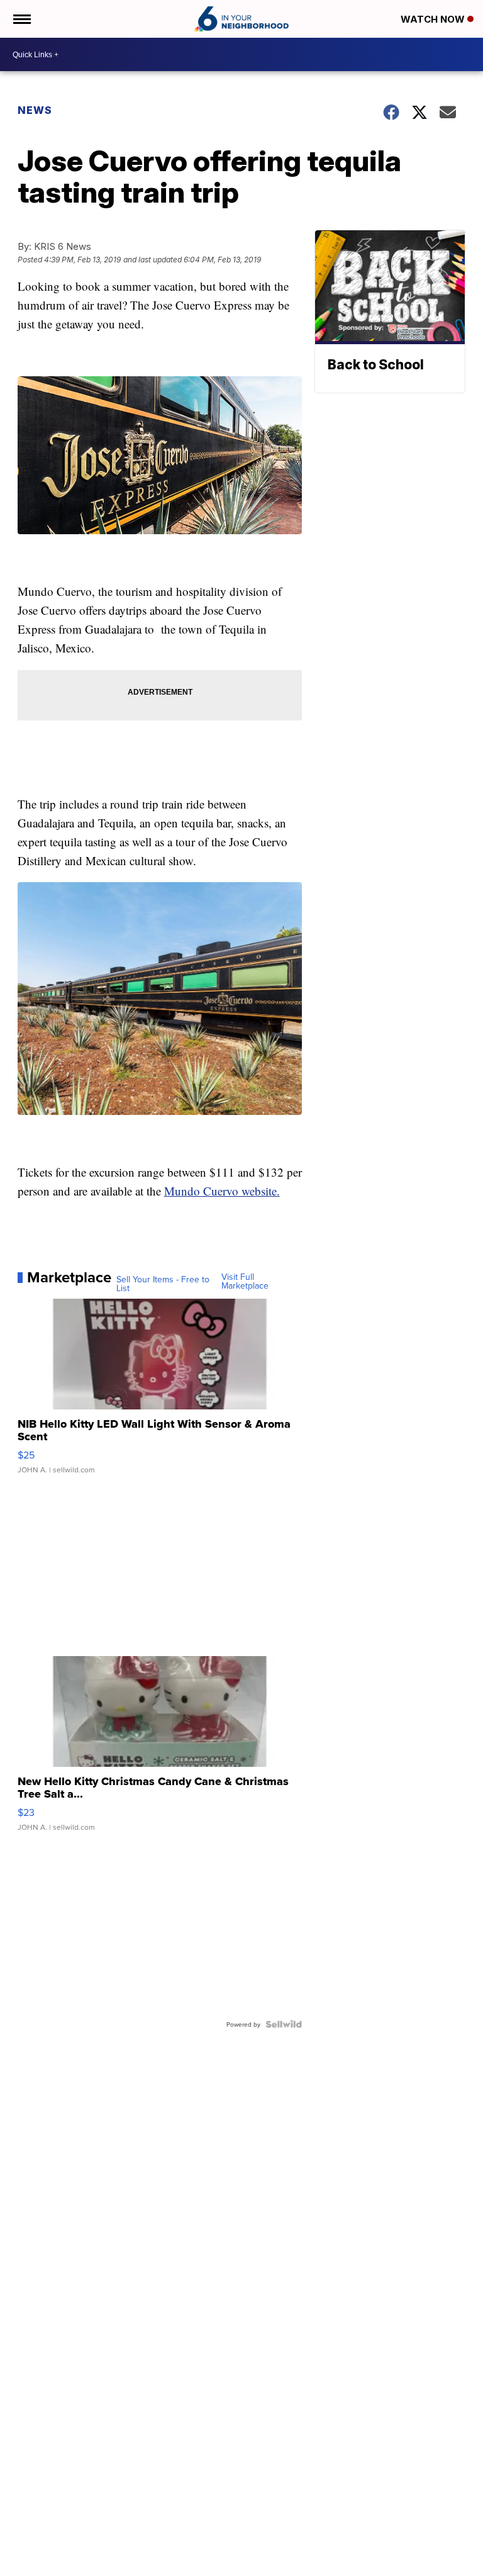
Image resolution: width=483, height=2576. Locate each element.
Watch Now (434, 19)
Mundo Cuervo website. (222, 1191)
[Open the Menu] (21, 19)
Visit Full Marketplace (245, 1281)
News (35, 110)
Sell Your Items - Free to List (163, 1284)
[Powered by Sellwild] (284, 2024)
